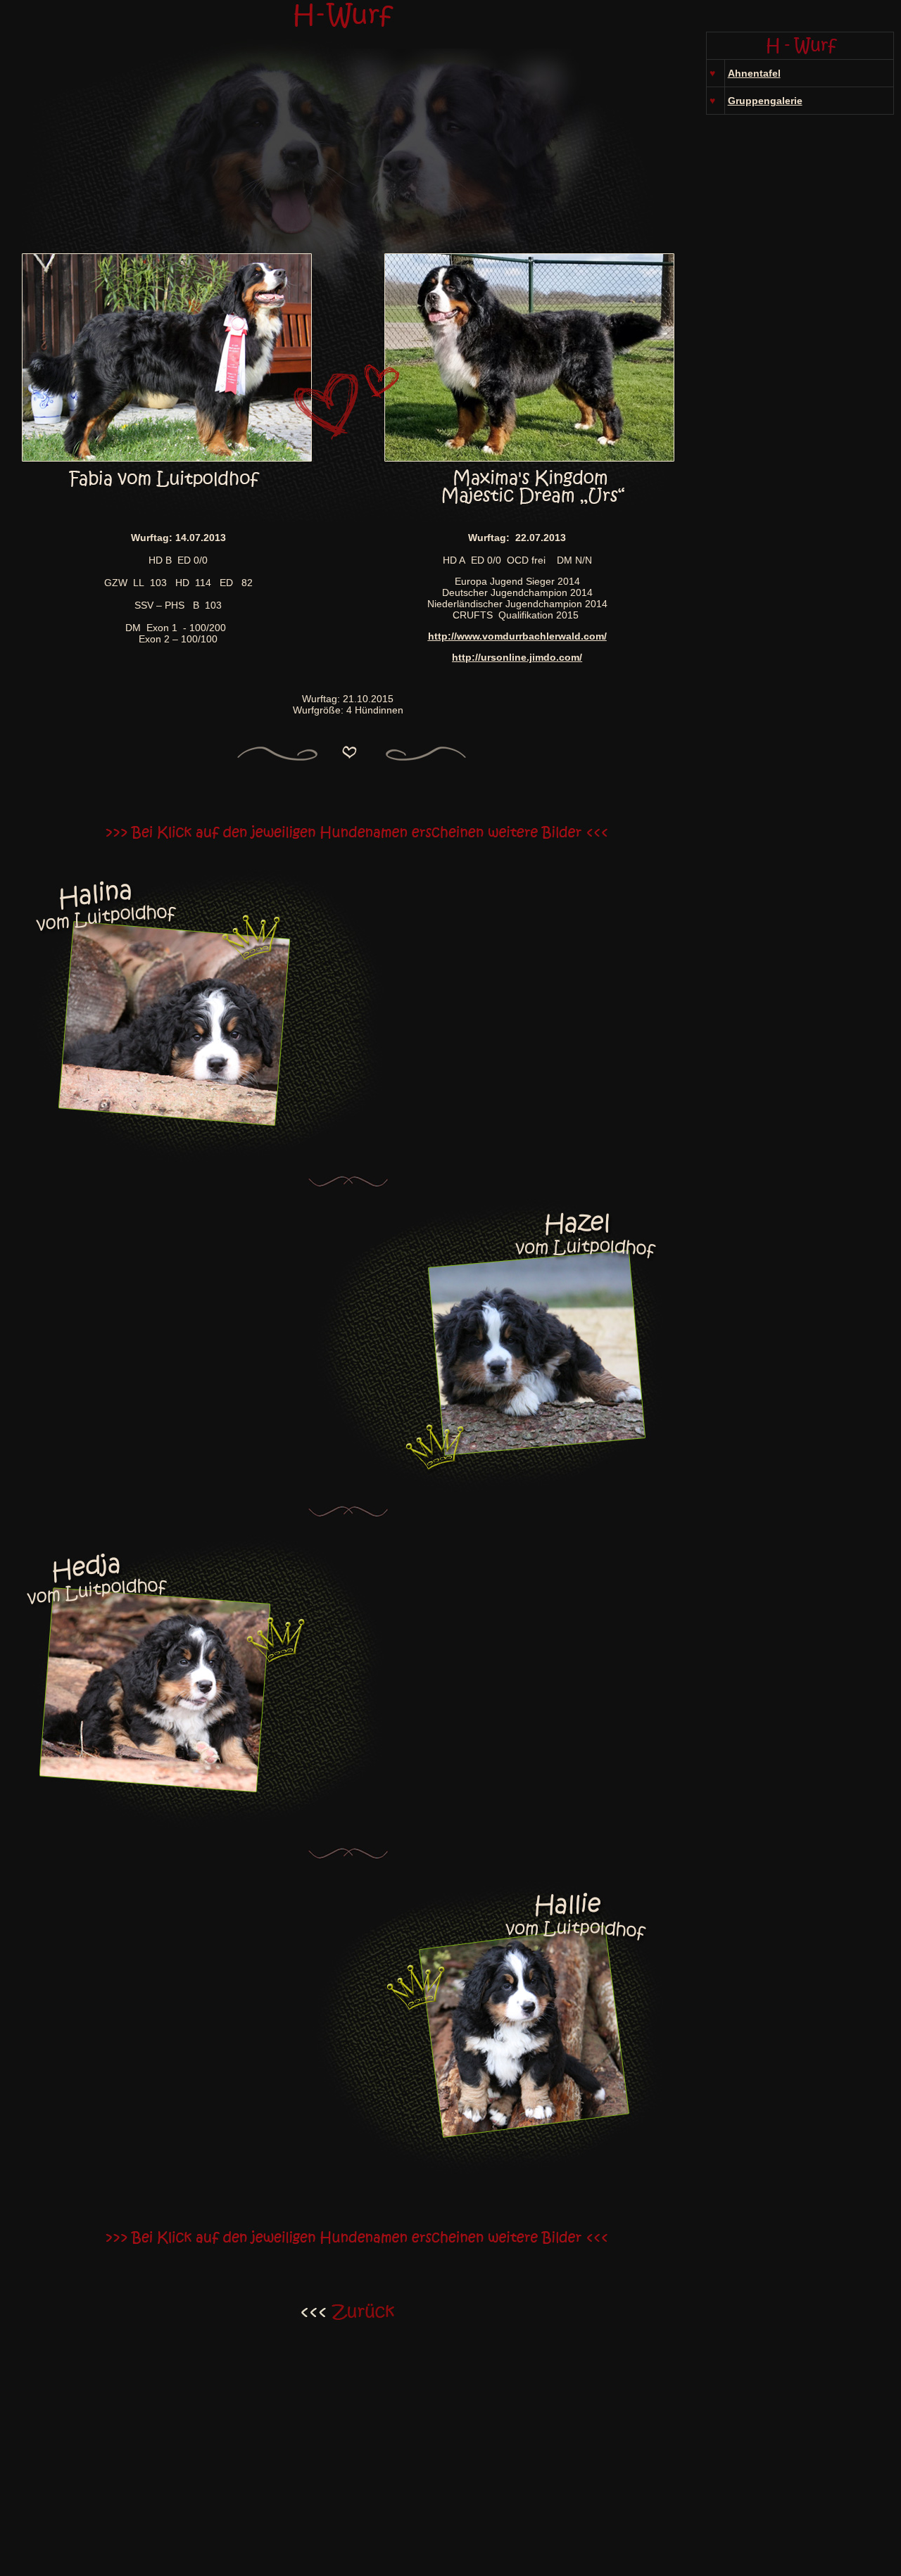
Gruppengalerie (765, 101)
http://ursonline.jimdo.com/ (517, 657)
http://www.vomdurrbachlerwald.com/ (517, 636)
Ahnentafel (754, 73)
